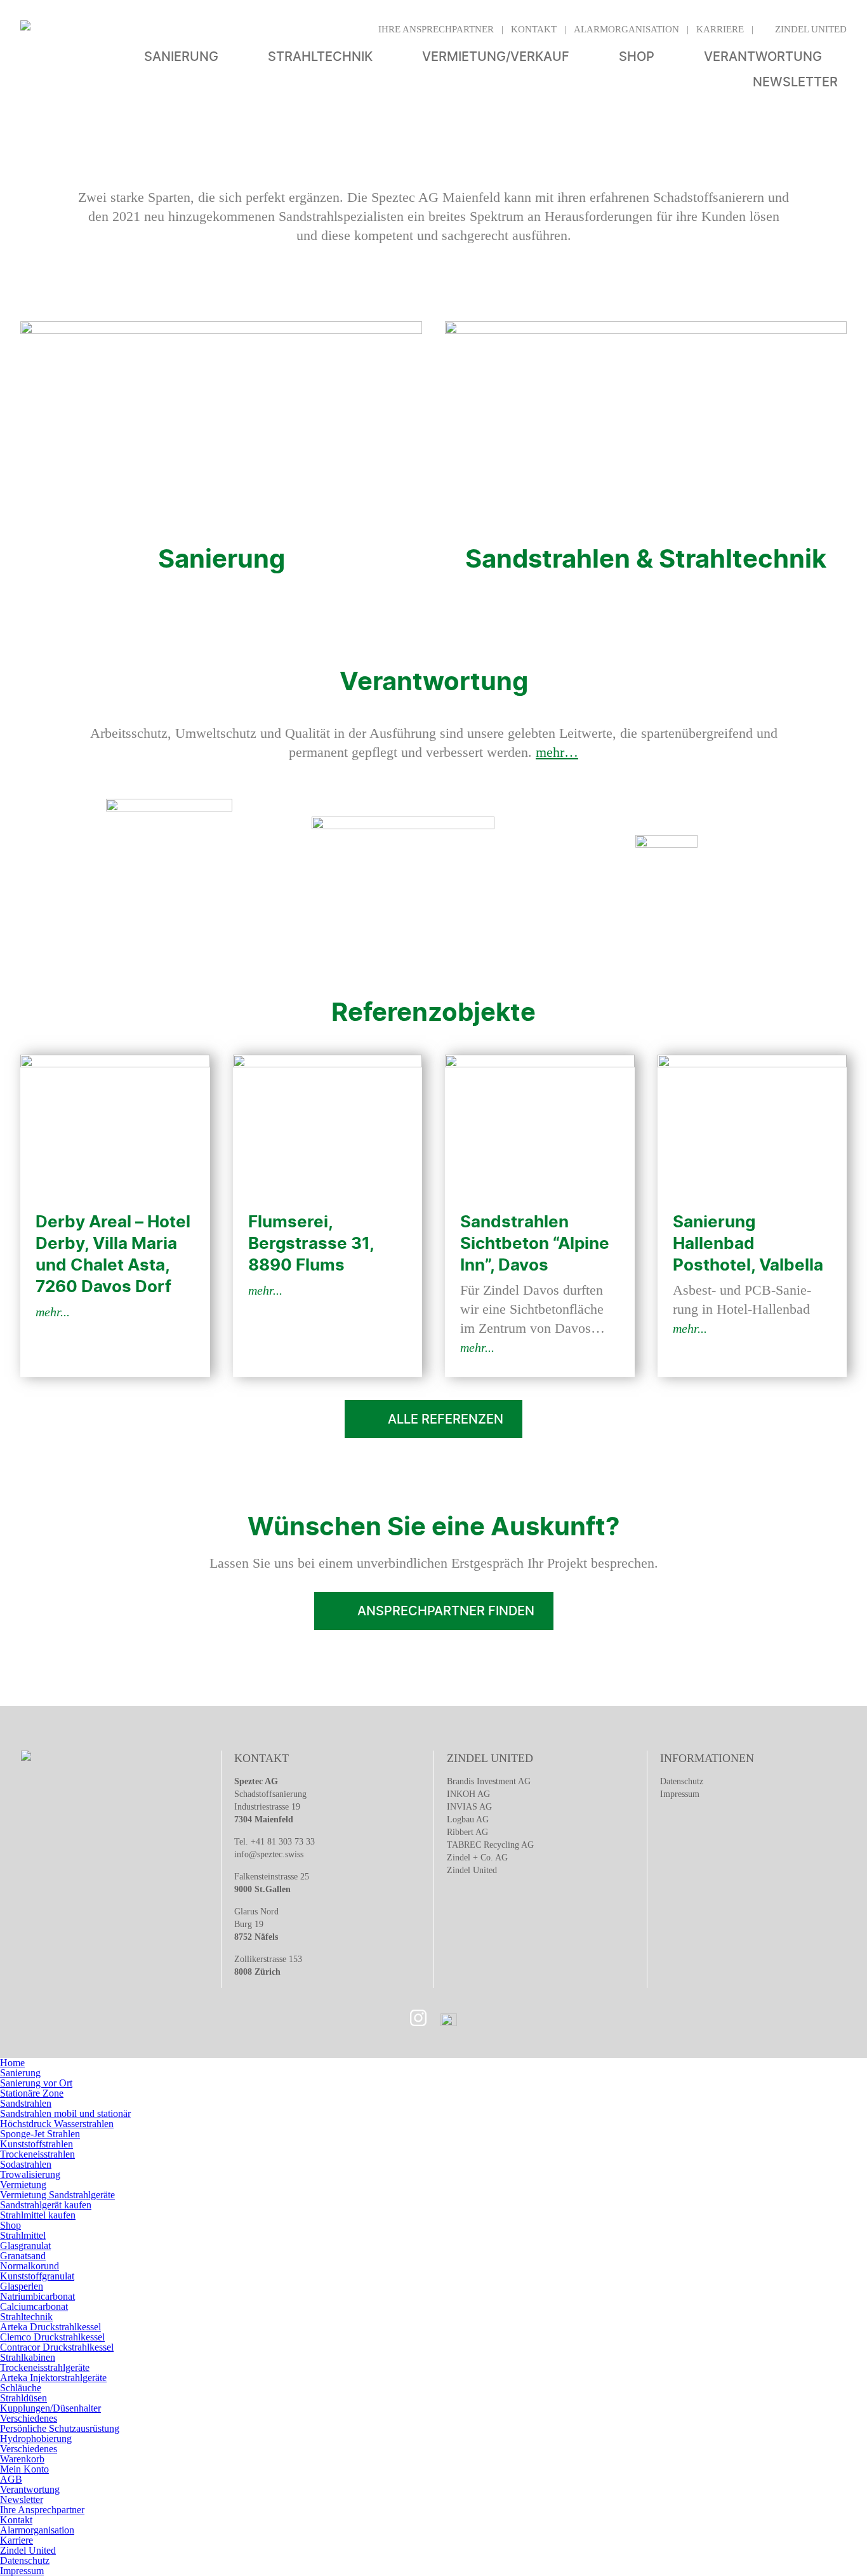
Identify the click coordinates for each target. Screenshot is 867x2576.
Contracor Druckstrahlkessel (57, 2347)
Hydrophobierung (36, 2439)
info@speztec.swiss (269, 1854)
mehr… (557, 752)
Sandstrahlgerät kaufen (46, 2205)
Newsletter (795, 82)
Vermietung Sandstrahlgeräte (57, 2195)
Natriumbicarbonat (37, 2296)
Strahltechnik (320, 57)
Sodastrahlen (26, 2164)
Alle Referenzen (446, 1419)
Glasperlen (22, 2286)
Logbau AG (468, 1819)
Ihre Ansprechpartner (436, 29)
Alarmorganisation (626, 29)
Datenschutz (682, 1781)
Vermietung (23, 2185)
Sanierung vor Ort (36, 2083)
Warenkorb (22, 2459)
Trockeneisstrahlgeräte (45, 2367)
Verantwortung (763, 57)
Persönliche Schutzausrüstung (60, 2428)
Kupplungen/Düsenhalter (50, 2408)
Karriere (720, 29)
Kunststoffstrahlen (36, 2144)
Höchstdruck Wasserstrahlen (57, 2124)
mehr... (53, 1312)
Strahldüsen (23, 2398)
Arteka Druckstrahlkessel (50, 2327)
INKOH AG (468, 1794)
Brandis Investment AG (489, 1781)
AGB (11, 2479)
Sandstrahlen (26, 2103)
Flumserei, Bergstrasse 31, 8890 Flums (311, 1243)
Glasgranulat (25, 2246)
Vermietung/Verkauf (496, 57)
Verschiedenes (29, 2418)
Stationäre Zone (32, 2093)
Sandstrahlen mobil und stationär (65, 2113)
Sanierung (181, 57)
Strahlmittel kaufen (38, 2215)
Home (12, 2063)
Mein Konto (24, 2469)
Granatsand (23, 2256)
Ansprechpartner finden (446, 1611)
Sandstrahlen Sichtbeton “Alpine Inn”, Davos (535, 1243)
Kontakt (534, 29)
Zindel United (811, 29)
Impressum (680, 1794)
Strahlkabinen (28, 2357)
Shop (637, 57)
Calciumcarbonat (34, 2306)
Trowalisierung (30, 2174)
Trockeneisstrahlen (37, 2154)
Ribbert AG (467, 1832)
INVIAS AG (469, 1807)
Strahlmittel (23, 2235)
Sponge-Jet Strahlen (40, 2134)
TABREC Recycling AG (490, 1845)
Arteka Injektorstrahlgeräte (53, 2378)
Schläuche (21, 2388)
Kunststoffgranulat (37, 2276)
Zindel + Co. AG (477, 1858)
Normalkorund (30, 2266)
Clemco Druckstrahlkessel (52, 2337)
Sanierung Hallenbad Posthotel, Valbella (748, 1243)
